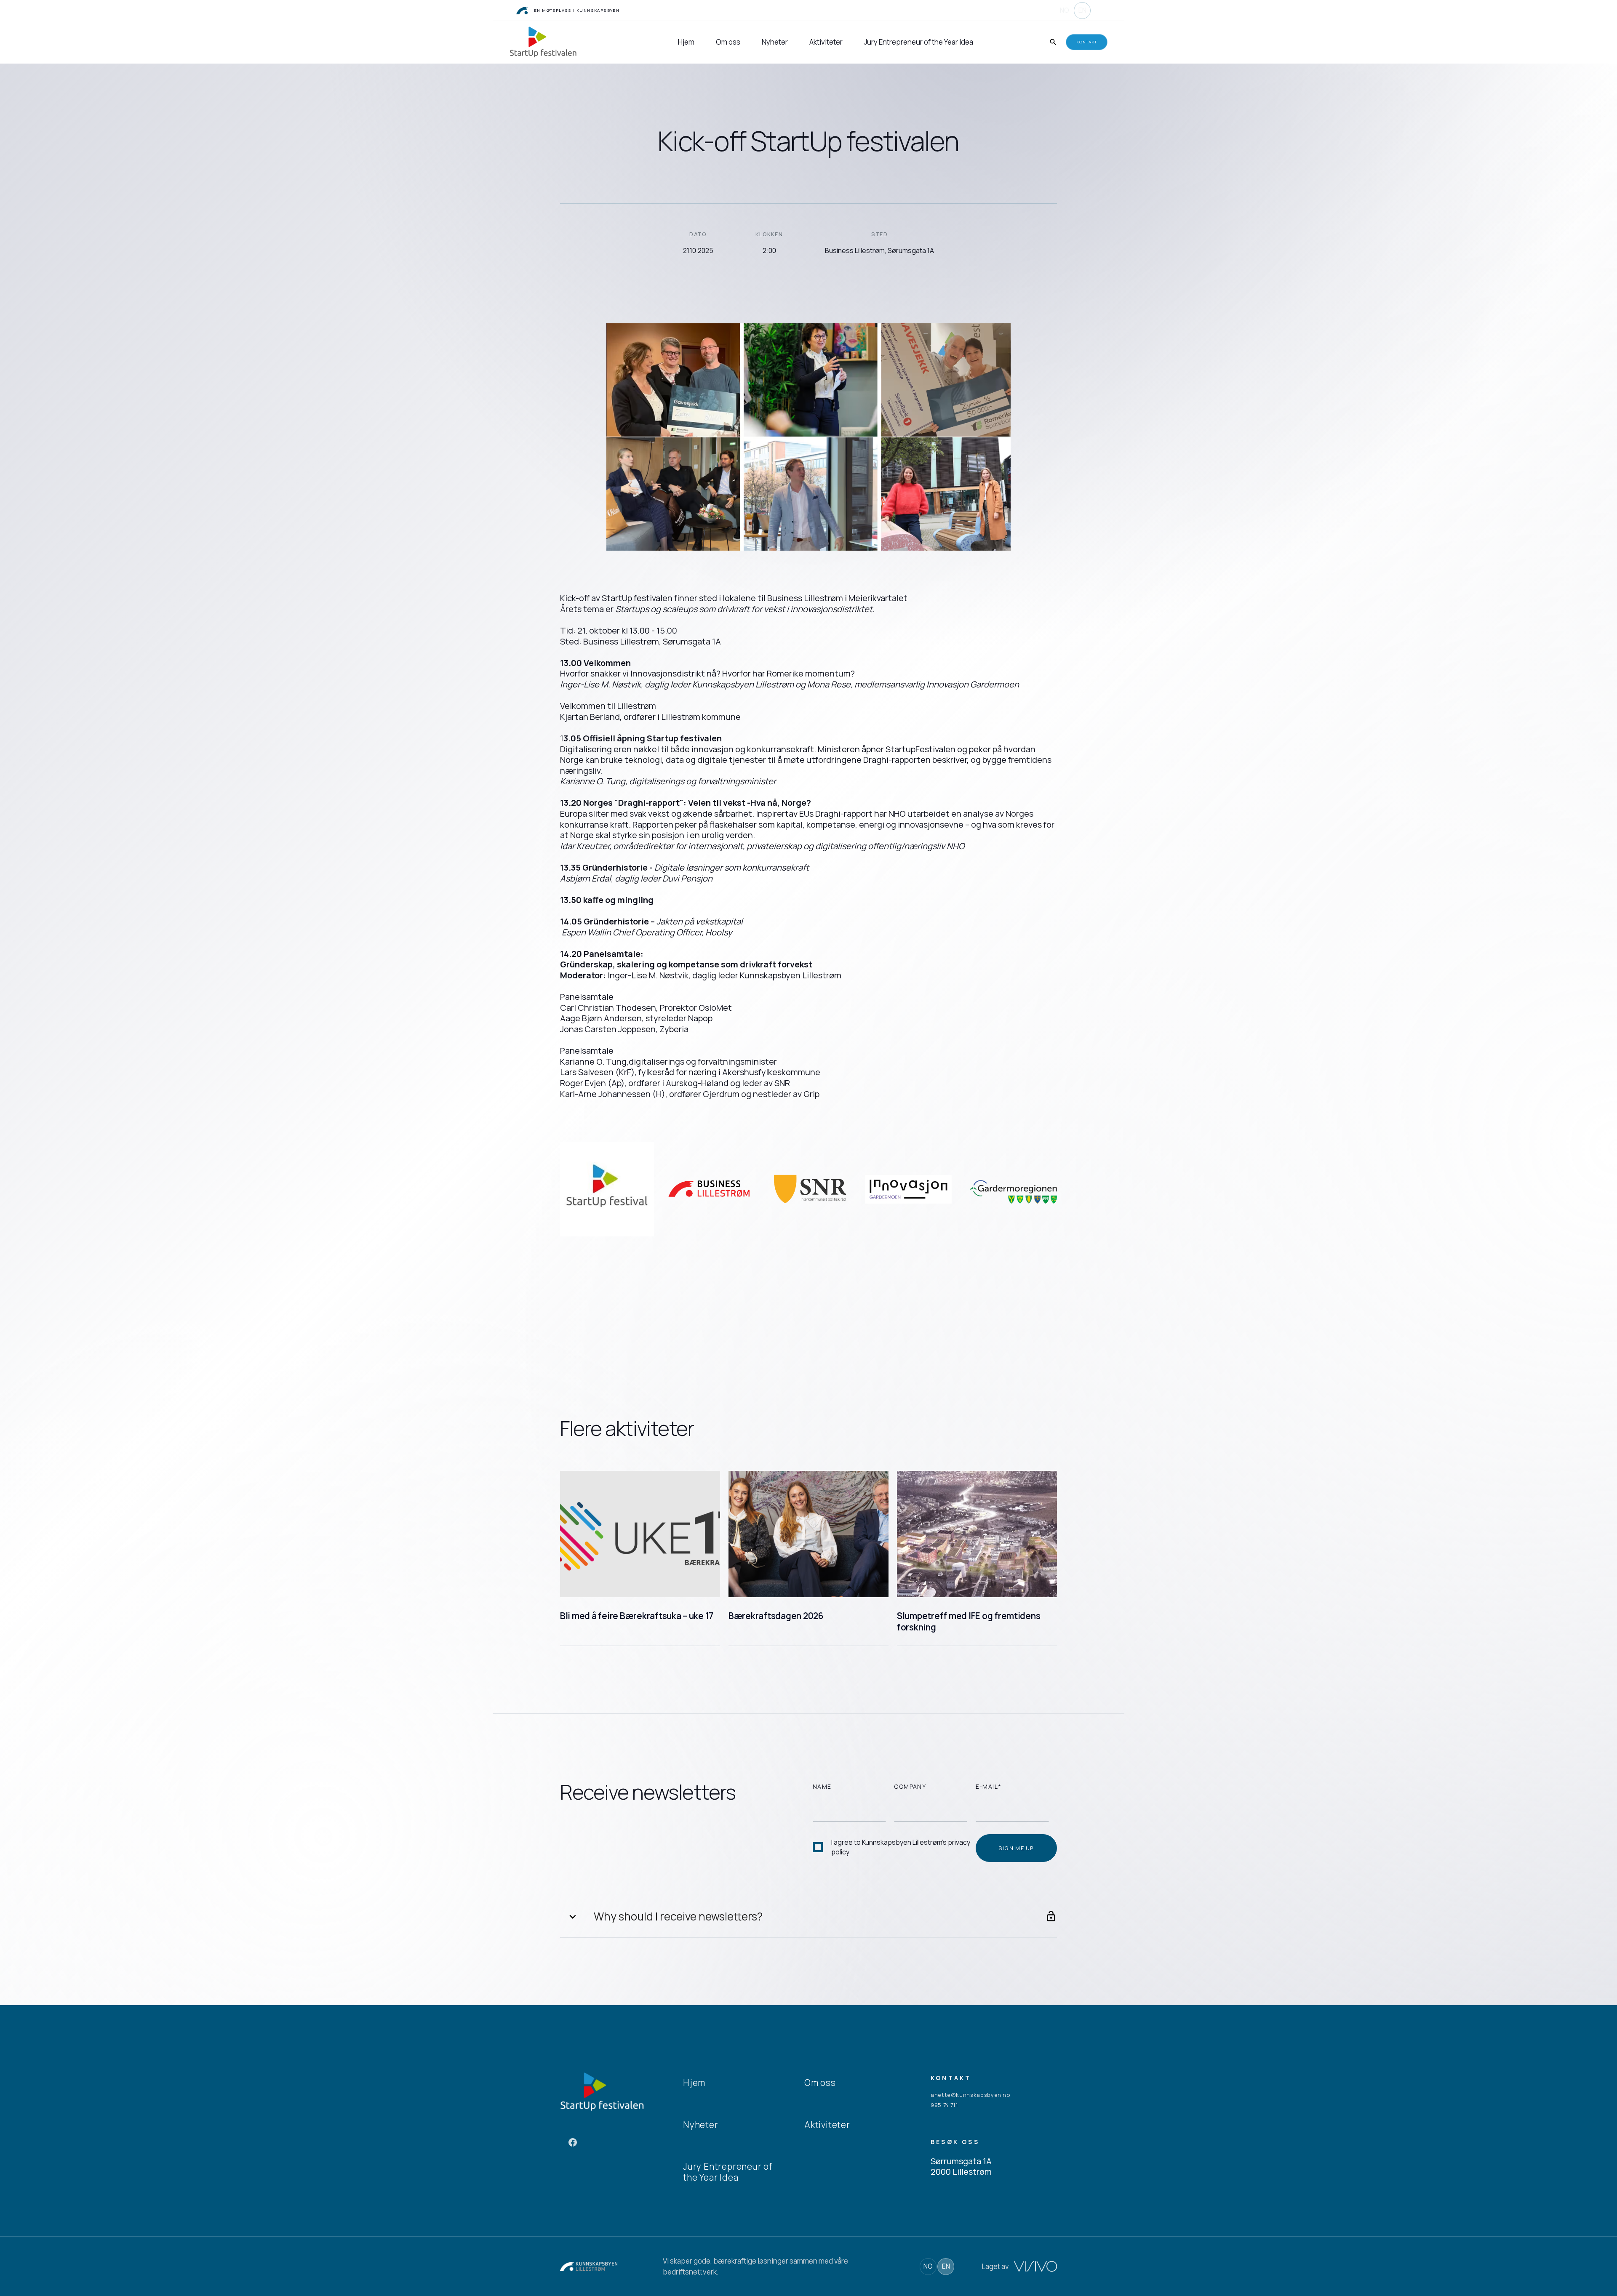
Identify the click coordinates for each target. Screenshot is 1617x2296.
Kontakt (1087, 42)
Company (910, 1786)
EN (1082, 10)
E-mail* (989, 1786)
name (822, 1786)
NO (1065, 10)
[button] (808, 1917)
